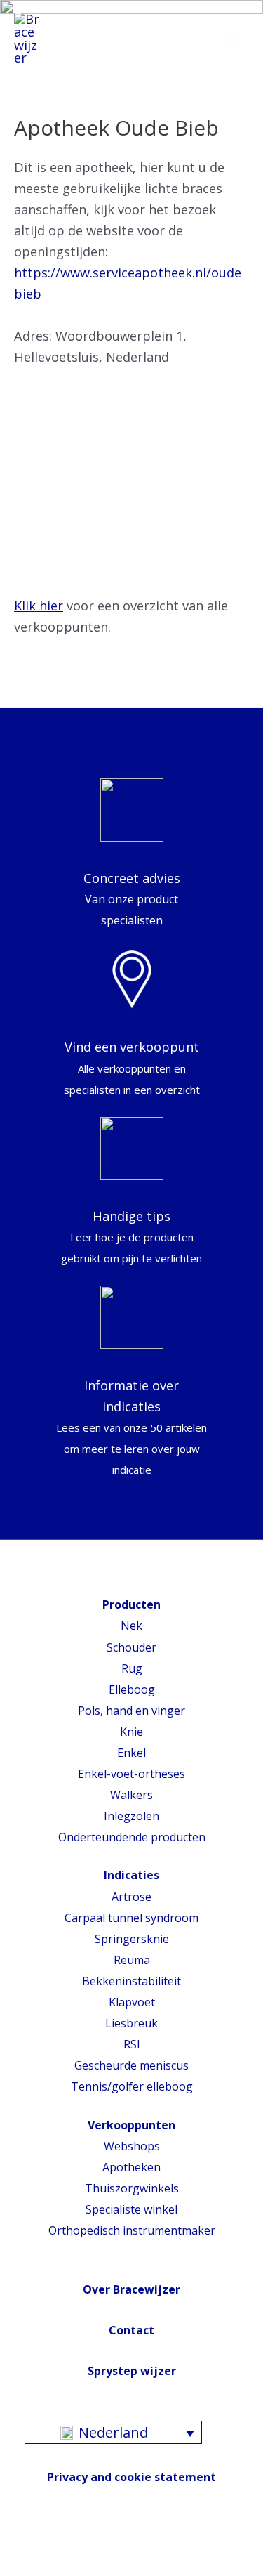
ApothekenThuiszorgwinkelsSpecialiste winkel (132, 2188)
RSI (132, 2044)
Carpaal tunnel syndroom (131, 1918)
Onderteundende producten (132, 1837)
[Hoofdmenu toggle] (233, 39)
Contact (131, 2330)
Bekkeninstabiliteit (131, 1981)
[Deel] (46, 2546)
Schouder (131, 1647)
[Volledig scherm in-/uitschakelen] (77, 2546)
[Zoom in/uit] (109, 2546)
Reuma (132, 1960)
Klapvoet (132, 2002)
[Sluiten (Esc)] (14, 2546)
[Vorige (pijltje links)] (14, 2569)
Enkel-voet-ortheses (131, 1774)
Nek (131, 1626)
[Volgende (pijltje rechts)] (46, 2569)
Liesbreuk (131, 2023)
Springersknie (132, 1939)
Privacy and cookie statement (131, 2477)
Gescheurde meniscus (131, 2065)
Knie (131, 1732)
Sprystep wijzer (132, 2371)
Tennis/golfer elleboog (132, 2086)
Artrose (131, 1897)
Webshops (132, 2146)
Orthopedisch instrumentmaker (132, 2230)
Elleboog (132, 1689)
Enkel (131, 1753)
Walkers (131, 1795)
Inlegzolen (131, 1816)
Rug (132, 1668)
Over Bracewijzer (131, 2289)
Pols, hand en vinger (131, 1711)
